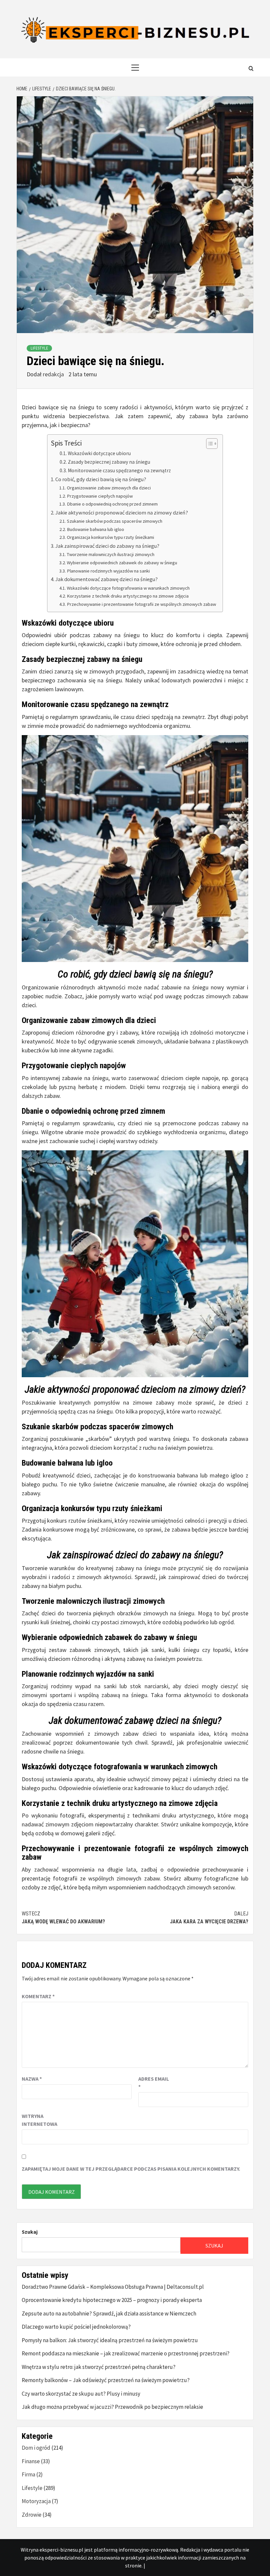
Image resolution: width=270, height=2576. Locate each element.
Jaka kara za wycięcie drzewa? (209, 1918)
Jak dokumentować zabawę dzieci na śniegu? (107, 579)
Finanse (31, 2461)
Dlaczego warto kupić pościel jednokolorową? (76, 2327)
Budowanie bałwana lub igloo (95, 529)
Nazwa (32, 2079)
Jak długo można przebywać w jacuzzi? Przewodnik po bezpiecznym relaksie (112, 2407)
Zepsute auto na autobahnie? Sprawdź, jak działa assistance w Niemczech (109, 2313)
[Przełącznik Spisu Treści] (209, 444)
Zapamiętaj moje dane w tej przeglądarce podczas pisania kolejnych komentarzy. (131, 2169)
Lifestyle (39, 348)
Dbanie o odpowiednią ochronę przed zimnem (112, 504)
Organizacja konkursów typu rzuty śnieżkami (110, 537)
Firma (28, 2474)
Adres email (154, 2083)
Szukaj (30, 2232)
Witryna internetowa (38, 2120)
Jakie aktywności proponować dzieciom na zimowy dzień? (122, 512)
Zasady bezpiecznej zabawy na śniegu (109, 462)
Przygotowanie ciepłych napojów (100, 496)
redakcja (54, 374)
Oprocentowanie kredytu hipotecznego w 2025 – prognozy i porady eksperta (112, 2300)
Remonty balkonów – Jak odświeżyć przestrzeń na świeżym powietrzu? (106, 2380)
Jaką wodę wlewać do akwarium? (63, 1918)
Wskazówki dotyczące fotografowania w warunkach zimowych (128, 588)
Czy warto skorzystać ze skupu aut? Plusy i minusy (81, 2394)
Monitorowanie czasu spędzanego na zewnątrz (119, 470)
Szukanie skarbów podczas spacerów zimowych (115, 521)
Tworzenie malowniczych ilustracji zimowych (111, 554)
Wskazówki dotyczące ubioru (99, 453)
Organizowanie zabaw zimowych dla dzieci (109, 488)
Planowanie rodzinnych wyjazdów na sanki (108, 571)
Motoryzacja (36, 2501)
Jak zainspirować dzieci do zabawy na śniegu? (107, 546)
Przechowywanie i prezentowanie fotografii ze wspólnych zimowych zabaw (141, 604)
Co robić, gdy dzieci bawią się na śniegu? (101, 479)
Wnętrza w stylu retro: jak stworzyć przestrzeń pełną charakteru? (99, 2367)
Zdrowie (32, 2515)
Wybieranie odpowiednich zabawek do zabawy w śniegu (122, 563)
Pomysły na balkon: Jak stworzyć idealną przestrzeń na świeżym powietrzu (110, 2340)
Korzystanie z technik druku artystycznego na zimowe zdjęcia (128, 596)
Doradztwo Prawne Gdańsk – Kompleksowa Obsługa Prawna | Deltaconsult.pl (113, 2287)
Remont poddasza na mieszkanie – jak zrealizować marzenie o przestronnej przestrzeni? (126, 2353)
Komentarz (38, 1996)
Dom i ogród (36, 2448)
